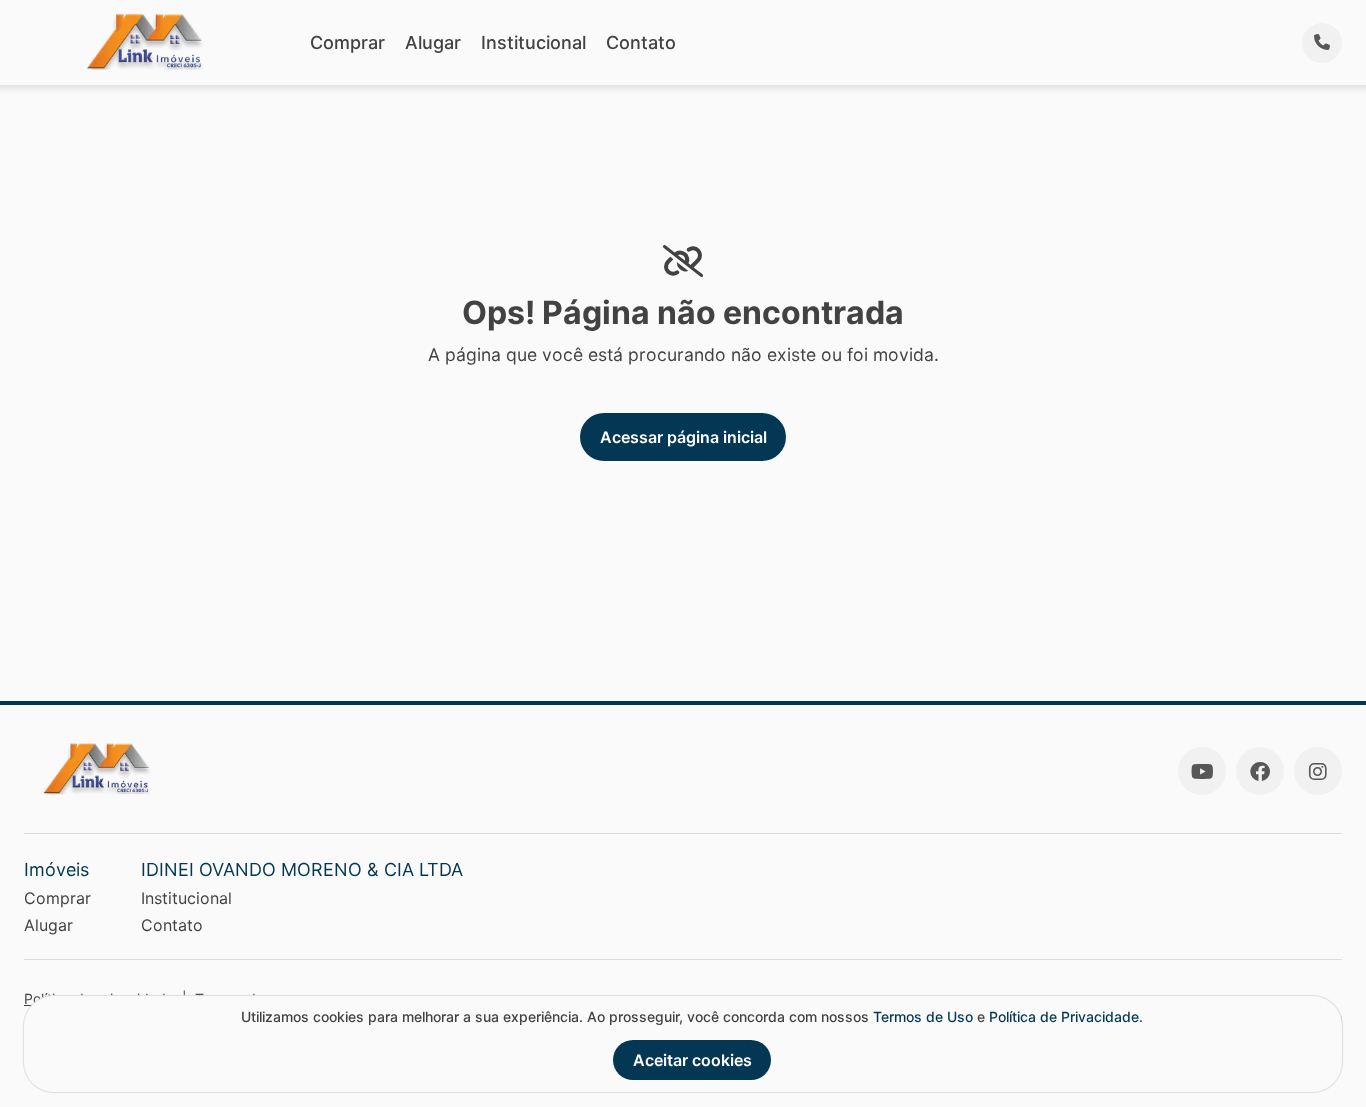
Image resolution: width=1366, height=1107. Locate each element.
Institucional (533, 42)
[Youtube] (1202, 771)
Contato (641, 42)
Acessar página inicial (683, 437)
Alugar (433, 42)
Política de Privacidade (1064, 1016)
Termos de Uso (923, 1016)
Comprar (347, 42)
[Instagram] (1318, 771)
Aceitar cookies (692, 1060)
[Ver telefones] (1322, 43)
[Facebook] (1260, 771)
